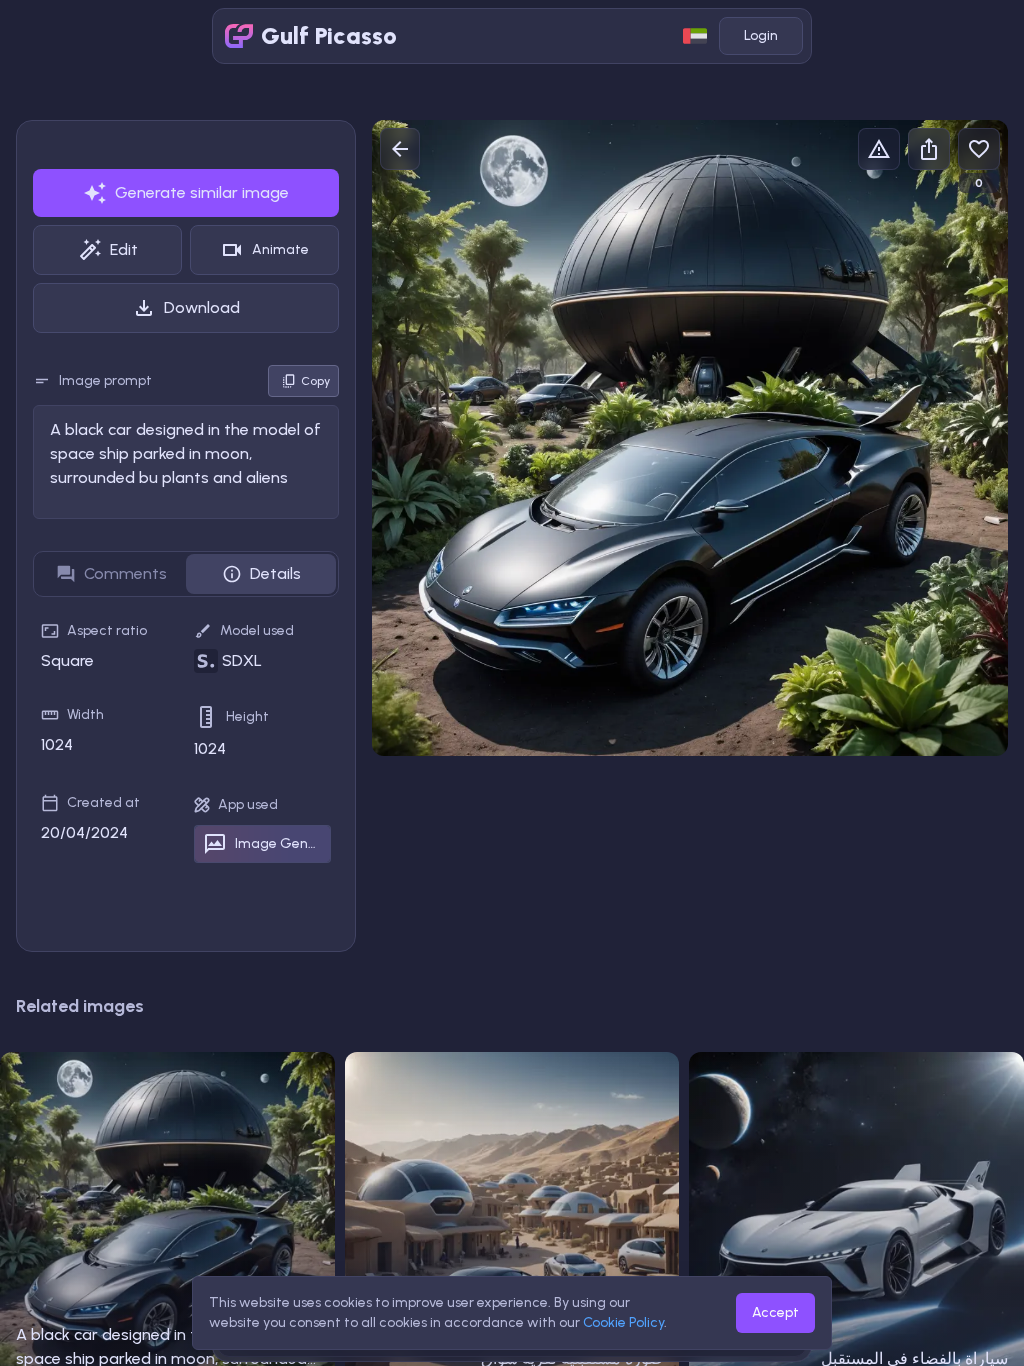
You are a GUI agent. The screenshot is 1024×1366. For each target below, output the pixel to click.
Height (247, 716)
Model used (257, 630)
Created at (103, 802)
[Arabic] (695, 36)
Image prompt (105, 380)
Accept (775, 1312)
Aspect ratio (107, 630)
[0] (979, 149)
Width (85, 714)
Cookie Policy (623, 1322)
